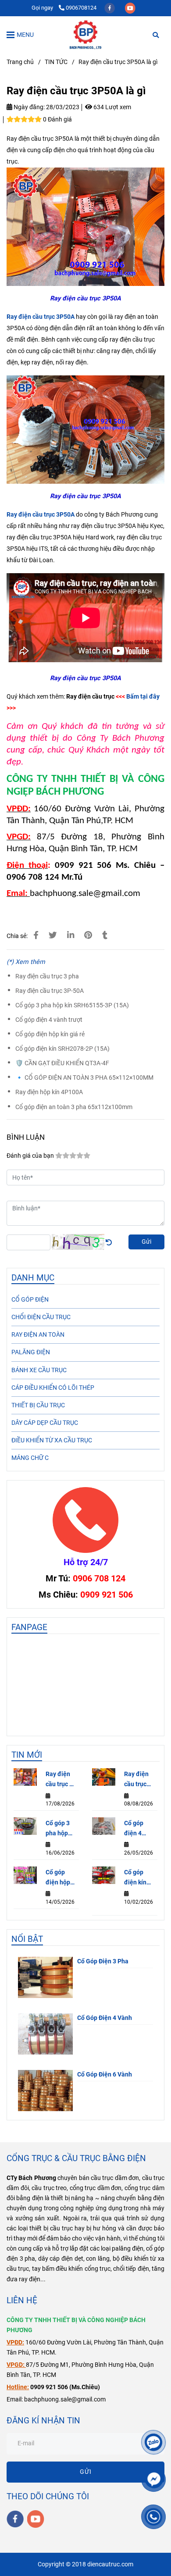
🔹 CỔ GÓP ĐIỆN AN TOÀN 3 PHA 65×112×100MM (84, 1078)
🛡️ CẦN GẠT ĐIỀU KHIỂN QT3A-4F (62, 1063)
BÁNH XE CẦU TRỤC (39, 1370)
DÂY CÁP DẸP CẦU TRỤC (45, 1423)
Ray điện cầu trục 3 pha (47, 976)
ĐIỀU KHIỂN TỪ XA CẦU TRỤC (52, 1440)
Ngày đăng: (28, 107)
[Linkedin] (71, 935)
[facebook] (110, 8)
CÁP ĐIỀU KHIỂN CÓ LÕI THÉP (53, 1388)
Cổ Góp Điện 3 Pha (103, 1961)
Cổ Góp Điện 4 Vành (105, 2018)
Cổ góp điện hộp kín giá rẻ (50, 1034)
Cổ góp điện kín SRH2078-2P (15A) (62, 1049)
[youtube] (130, 8)
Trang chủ (20, 62)
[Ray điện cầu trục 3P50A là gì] (85, 35)
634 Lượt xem (112, 107)
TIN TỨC (56, 62)
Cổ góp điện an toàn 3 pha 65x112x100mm (74, 1107)
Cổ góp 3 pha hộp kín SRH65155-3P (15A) (72, 1005)
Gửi (146, 1242)
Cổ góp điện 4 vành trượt (49, 1020)
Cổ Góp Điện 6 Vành (105, 2075)
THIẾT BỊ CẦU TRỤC (38, 1405)
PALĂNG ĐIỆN (31, 1352)
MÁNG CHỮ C (30, 1458)
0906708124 (81, 8)
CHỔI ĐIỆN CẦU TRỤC (41, 1317)
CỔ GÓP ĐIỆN (30, 1300)
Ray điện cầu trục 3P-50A (50, 991)
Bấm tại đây (143, 697)
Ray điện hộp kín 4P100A (49, 1092)
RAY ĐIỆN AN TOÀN (38, 1335)
